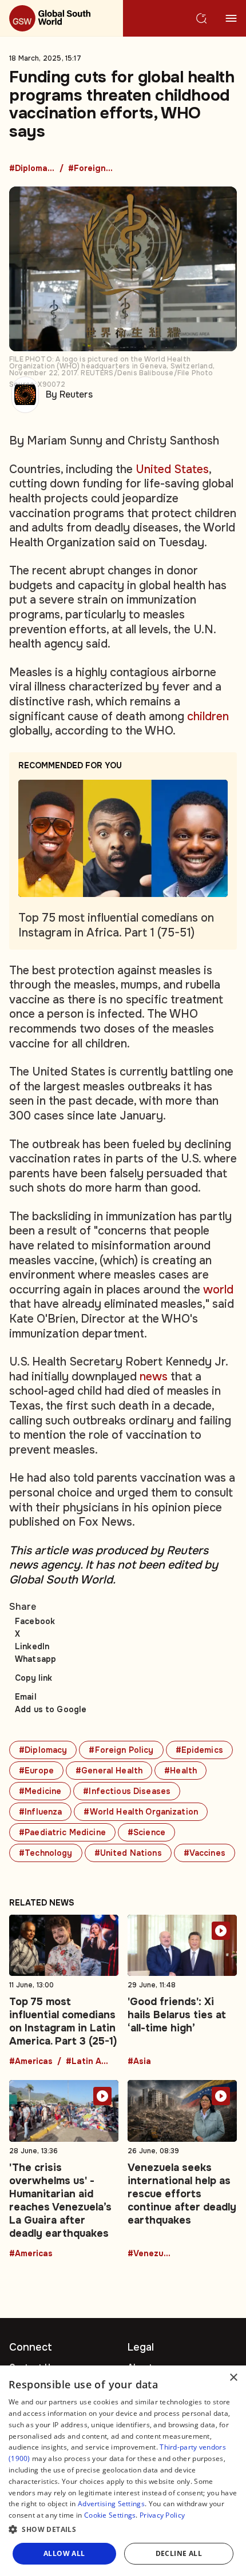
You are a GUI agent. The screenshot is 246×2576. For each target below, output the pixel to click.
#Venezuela (150, 2254)
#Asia (139, 2062)
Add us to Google (51, 1709)
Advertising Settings (111, 2504)
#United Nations (128, 1853)
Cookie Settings (110, 2515)
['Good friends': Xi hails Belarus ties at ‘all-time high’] (182, 1990)
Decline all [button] (179, 2553)
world (218, 1290)
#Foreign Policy (91, 169)
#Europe (36, 1771)
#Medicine (40, 1791)
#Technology (46, 1853)
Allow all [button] (64, 2553)
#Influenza (40, 1812)
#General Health (109, 1771)
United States (172, 469)
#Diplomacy (32, 169)
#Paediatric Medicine (62, 1832)
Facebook (35, 1621)
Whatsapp (35, 1659)
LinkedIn (32, 1646)
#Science (146, 1832)
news (154, 1377)
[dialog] (123, 2471)
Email (26, 1697)
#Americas (31, 2062)
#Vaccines (205, 1853)
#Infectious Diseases (127, 1791)
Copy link (33, 1678)
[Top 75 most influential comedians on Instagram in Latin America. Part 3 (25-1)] (64, 1990)
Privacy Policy (162, 2515)
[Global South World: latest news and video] (61, 18)
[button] (123, 2530)
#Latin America (89, 2062)
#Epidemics (199, 1750)
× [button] (233, 2378)
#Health (180, 1771)
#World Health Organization (141, 1812)
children (208, 717)
